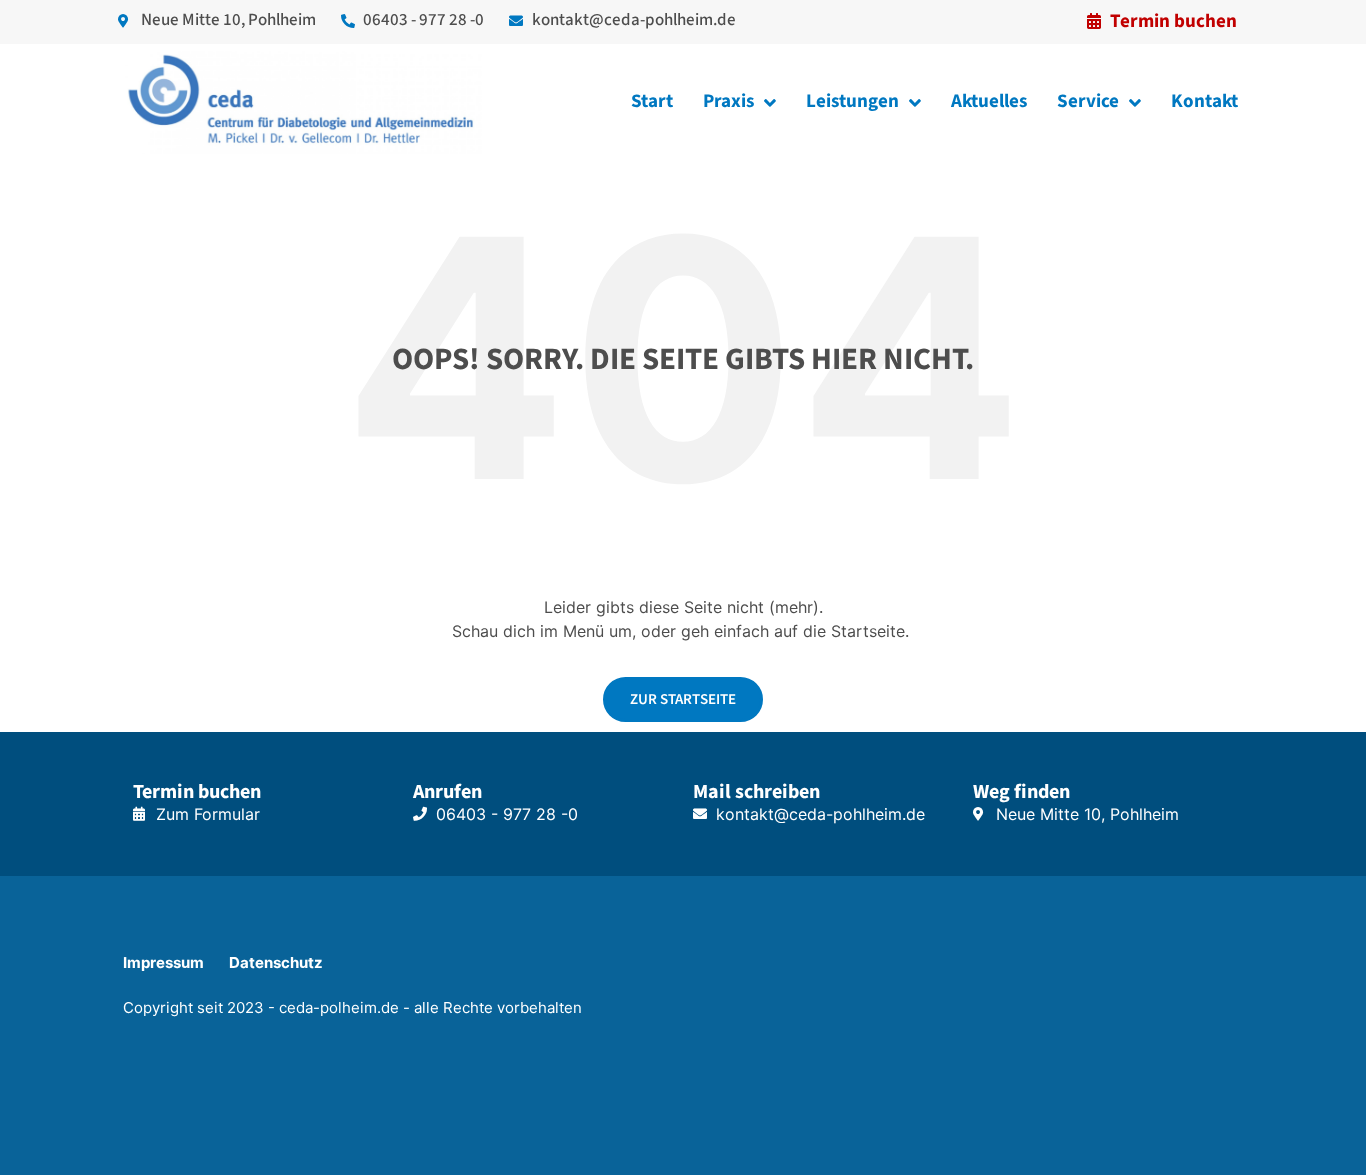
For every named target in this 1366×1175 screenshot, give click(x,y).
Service (1088, 102)
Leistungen (852, 102)
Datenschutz (276, 962)
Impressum (163, 962)
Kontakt (1204, 102)
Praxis (728, 102)
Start (652, 102)
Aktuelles (989, 102)
